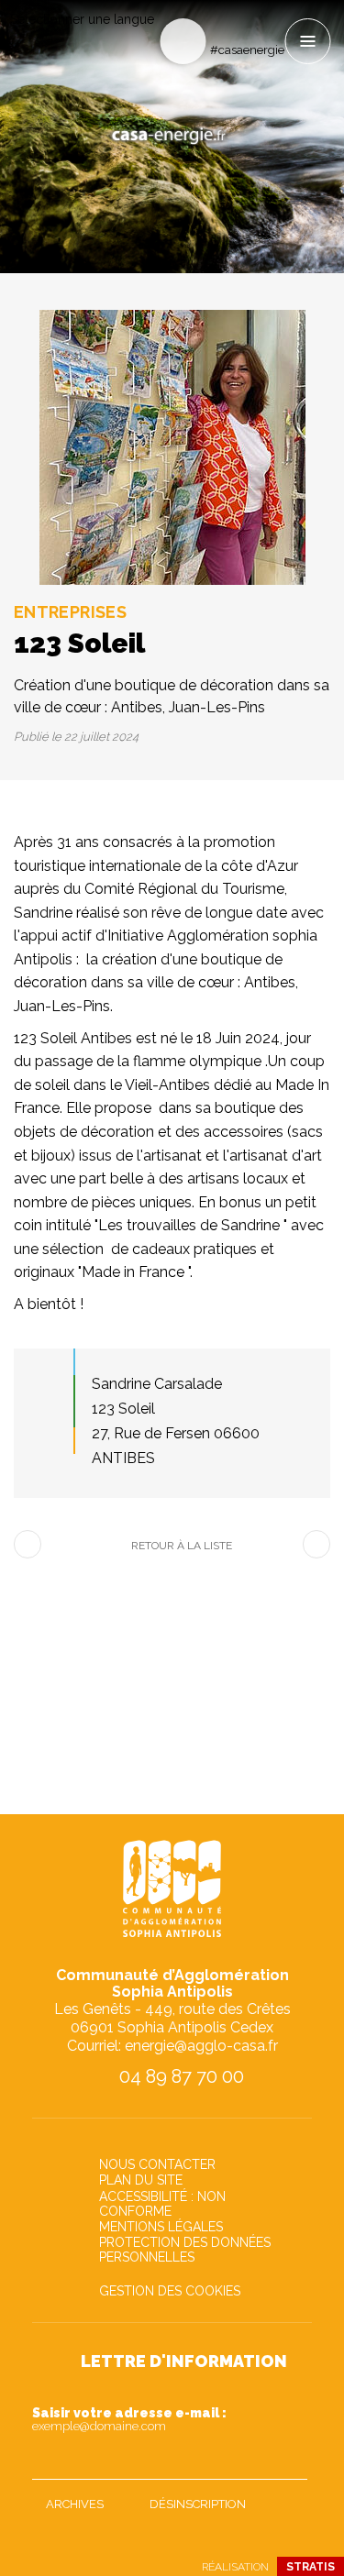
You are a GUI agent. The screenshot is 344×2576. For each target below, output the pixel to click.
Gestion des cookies (170, 2291)
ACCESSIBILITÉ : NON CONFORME (162, 2204)
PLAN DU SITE (141, 2180)
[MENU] (307, 41)
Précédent (28, 1544)
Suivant (316, 1544)
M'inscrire (289, 2461)
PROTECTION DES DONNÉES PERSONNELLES (185, 2250)
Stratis (311, 2567)
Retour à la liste (182, 1546)
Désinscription (198, 2504)
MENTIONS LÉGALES (161, 2227)
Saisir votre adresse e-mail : (129, 2419)
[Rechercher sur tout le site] (183, 41)
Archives (75, 2504)
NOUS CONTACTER (157, 2164)
